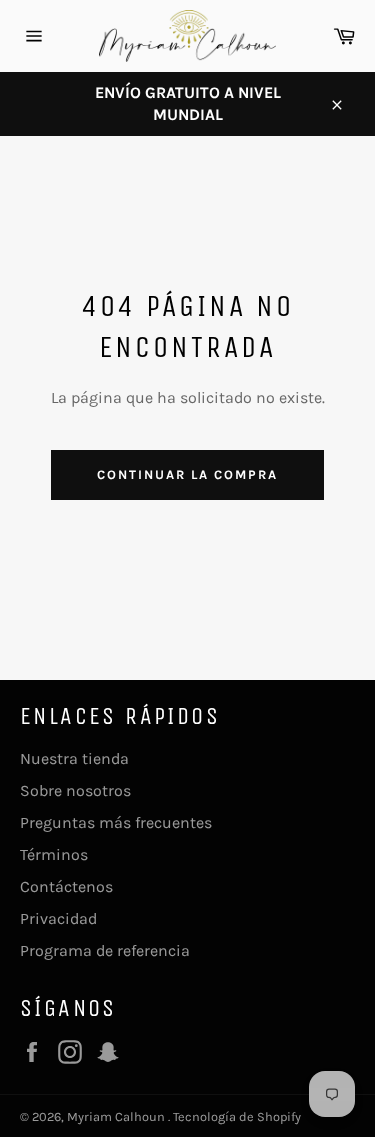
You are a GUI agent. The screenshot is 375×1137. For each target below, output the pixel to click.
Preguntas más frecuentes (116, 822)
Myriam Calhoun (117, 1116)
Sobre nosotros (75, 790)
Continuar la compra (187, 474)
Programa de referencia (105, 950)
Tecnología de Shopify (237, 1116)
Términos (54, 854)
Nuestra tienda (74, 758)
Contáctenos (66, 886)
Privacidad (58, 918)
